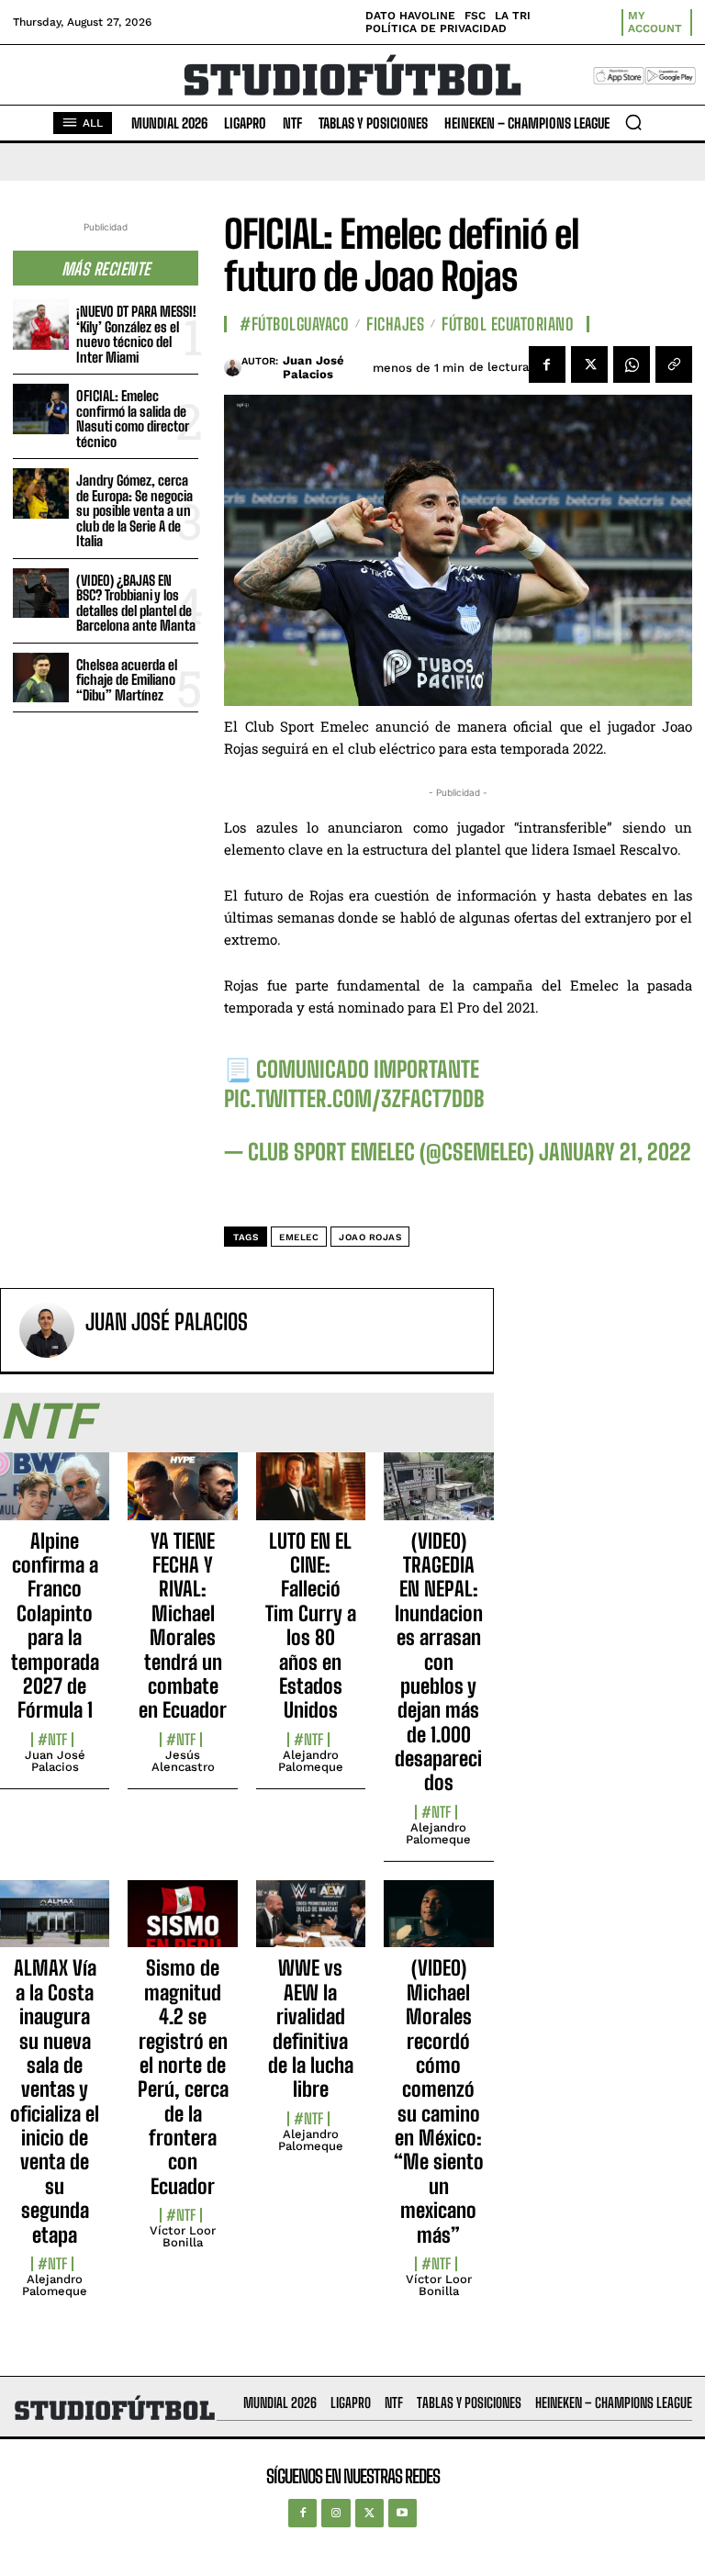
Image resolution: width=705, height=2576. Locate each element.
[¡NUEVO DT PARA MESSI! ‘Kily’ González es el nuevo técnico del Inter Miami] (41, 325)
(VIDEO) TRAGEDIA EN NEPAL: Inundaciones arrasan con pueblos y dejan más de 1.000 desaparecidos (439, 1662)
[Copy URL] (674, 364)
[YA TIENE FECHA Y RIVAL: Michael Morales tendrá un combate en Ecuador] (182, 1496)
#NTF (52, 1740)
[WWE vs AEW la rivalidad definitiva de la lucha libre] (311, 1924)
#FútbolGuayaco (294, 324)
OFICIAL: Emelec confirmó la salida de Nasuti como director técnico (133, 419)
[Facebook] (547, 364)
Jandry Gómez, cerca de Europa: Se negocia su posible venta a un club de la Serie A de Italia (134, 510)
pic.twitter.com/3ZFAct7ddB (354, 1098)
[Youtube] (403, 2513)
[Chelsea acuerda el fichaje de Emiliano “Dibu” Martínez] (41, 678)
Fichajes (395, 324)
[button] (633, 122)
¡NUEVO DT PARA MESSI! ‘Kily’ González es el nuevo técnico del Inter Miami (136, 334)
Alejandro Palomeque (311, 1761)
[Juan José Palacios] (233, 367)
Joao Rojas (370, 1237)
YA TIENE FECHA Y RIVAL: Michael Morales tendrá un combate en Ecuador (183, 1626)
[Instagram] (336, 2513)
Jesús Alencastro (183, 1761)
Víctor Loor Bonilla (183, 2236)
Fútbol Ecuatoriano (508, 324)
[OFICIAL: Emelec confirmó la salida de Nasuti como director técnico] (41, 409)
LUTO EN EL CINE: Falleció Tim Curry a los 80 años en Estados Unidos (311, 1626)
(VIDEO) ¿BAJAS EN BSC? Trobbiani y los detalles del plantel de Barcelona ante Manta (136, 603)
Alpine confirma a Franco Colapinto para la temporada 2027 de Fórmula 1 (55, 1626)
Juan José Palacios (313, 368)
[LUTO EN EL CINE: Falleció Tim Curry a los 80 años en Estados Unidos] (311, 1496)
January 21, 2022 (615, 1152)
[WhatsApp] (632, 364)
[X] (589, 364)
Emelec (299, 1237)
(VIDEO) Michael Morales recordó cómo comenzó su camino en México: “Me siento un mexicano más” (439, 2101)
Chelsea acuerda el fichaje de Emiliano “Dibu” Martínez (127, 680)
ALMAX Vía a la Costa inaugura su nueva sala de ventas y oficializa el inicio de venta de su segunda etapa (55, 2101)
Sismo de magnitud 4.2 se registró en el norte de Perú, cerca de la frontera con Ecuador (183, 2077)
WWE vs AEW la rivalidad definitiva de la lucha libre (311, 2028)
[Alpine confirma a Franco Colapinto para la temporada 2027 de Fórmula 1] (55, 1496)
